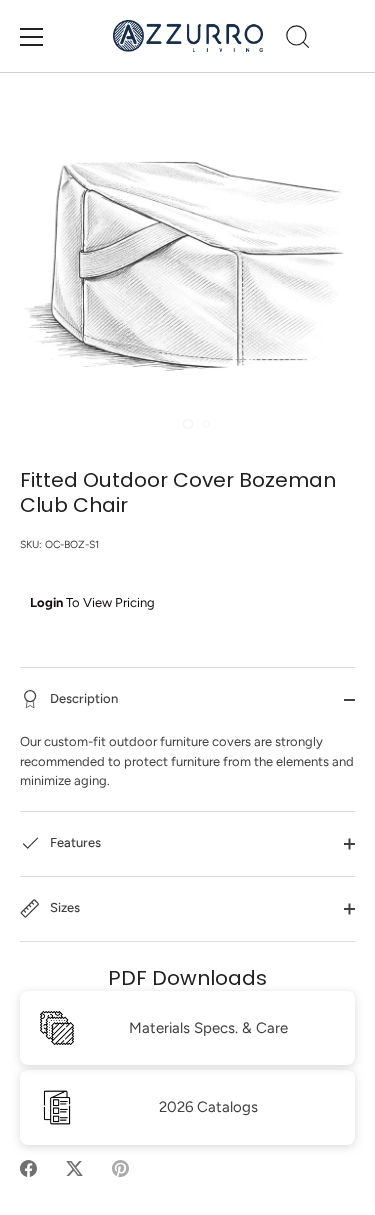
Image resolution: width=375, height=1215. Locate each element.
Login (46, 602)
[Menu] (32, 37)
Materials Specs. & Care (208, 1028)
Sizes (63, 907)
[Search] (298, 40)
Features (74, 842)
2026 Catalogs (208, 1107)
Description (82, 698)
